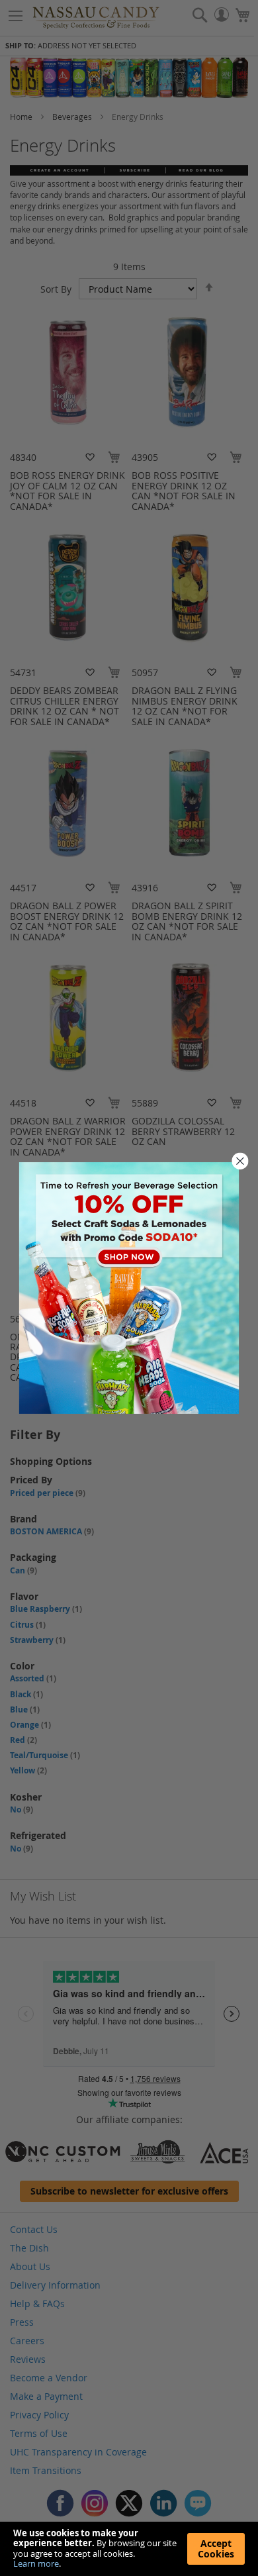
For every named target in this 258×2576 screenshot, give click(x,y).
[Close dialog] (240, 1161)
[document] (129, 2549)
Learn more (36, 2563)
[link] (129, 1288)
